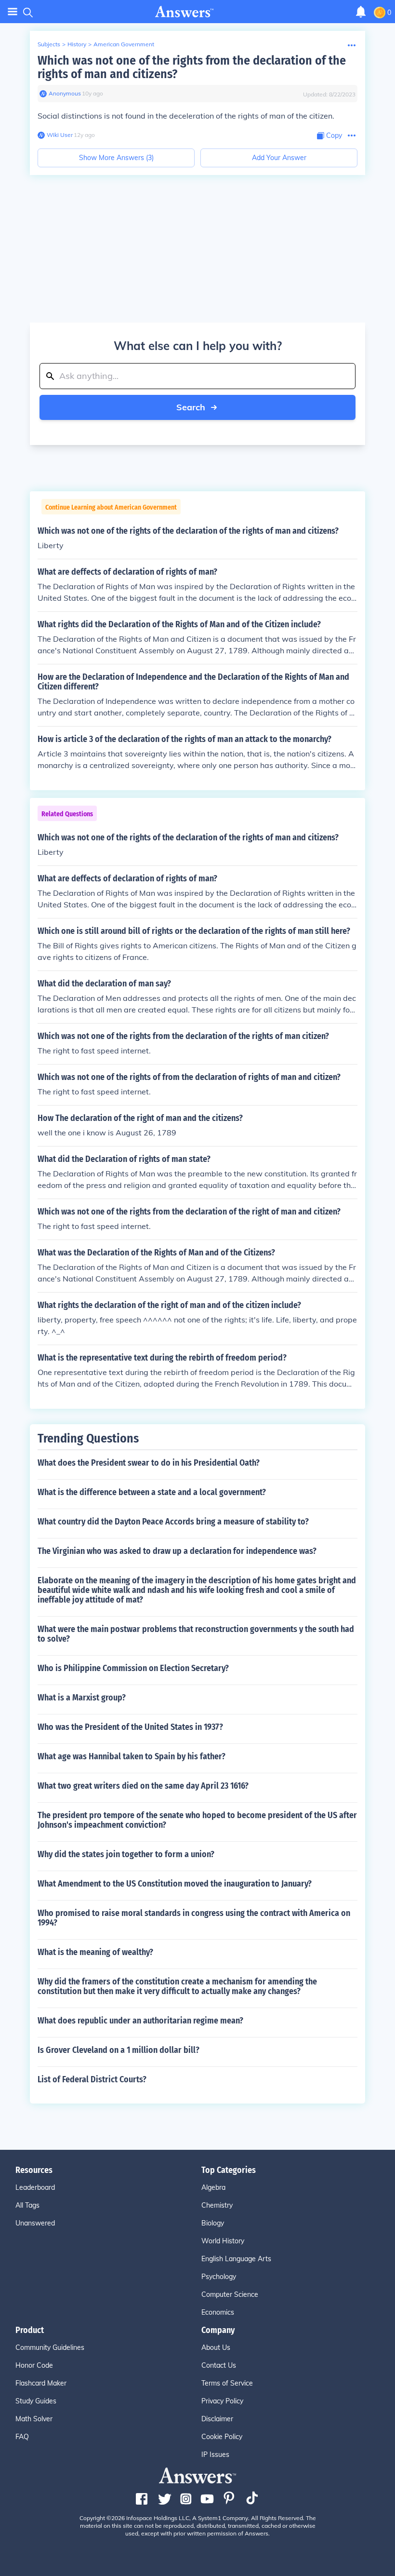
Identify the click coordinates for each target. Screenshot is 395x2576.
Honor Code (34, 2365)
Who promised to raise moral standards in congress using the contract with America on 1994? (194, 1918)
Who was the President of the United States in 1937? (130, 1727)
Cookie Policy (222, 2437)
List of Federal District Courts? (92, 2079)
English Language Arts (236, 2259)
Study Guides (36, 2401)
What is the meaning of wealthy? (95, 1952)
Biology (213, 2223)
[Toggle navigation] (13, 12)
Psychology (219, 2277)
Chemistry (217, 2205)
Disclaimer (217, 2419)
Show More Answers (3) (116, 158)
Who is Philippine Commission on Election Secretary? (133, 1668)
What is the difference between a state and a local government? (152, 1492)
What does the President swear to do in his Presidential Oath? (149, 1463)
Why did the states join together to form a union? (126, 1854)
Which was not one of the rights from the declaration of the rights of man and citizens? (192, 67)
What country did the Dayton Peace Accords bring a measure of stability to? (173, 1522)
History (77, 44)
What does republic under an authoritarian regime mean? (140, 2021)
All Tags (27, 2205)
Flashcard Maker (41, 2383)
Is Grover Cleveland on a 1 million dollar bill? (118, 2050)
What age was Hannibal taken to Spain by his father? (132, 1756)
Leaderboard (35, 2187)
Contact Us (219, 2365)
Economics (218, 2312)
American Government (124, 44)
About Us (216, 2347)
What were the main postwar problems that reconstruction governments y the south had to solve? (196, 1634)
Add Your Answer (279, 158)
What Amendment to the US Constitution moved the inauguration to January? (175, 1884)
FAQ (22, 2437)
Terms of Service (227, 2383)
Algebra (213, 2187)
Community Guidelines (50, 2347)
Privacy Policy (222, 2401)
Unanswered (35, 2223)
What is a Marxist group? (82, 1698)
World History (223, 2241)
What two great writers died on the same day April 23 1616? (143, 1786)
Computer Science (230, 2294)
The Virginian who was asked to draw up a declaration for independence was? (177, 1551)
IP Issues (215, 2455)
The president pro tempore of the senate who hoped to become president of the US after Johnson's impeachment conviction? (197, 1820)
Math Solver (34, 2419)
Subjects (49, 44)
